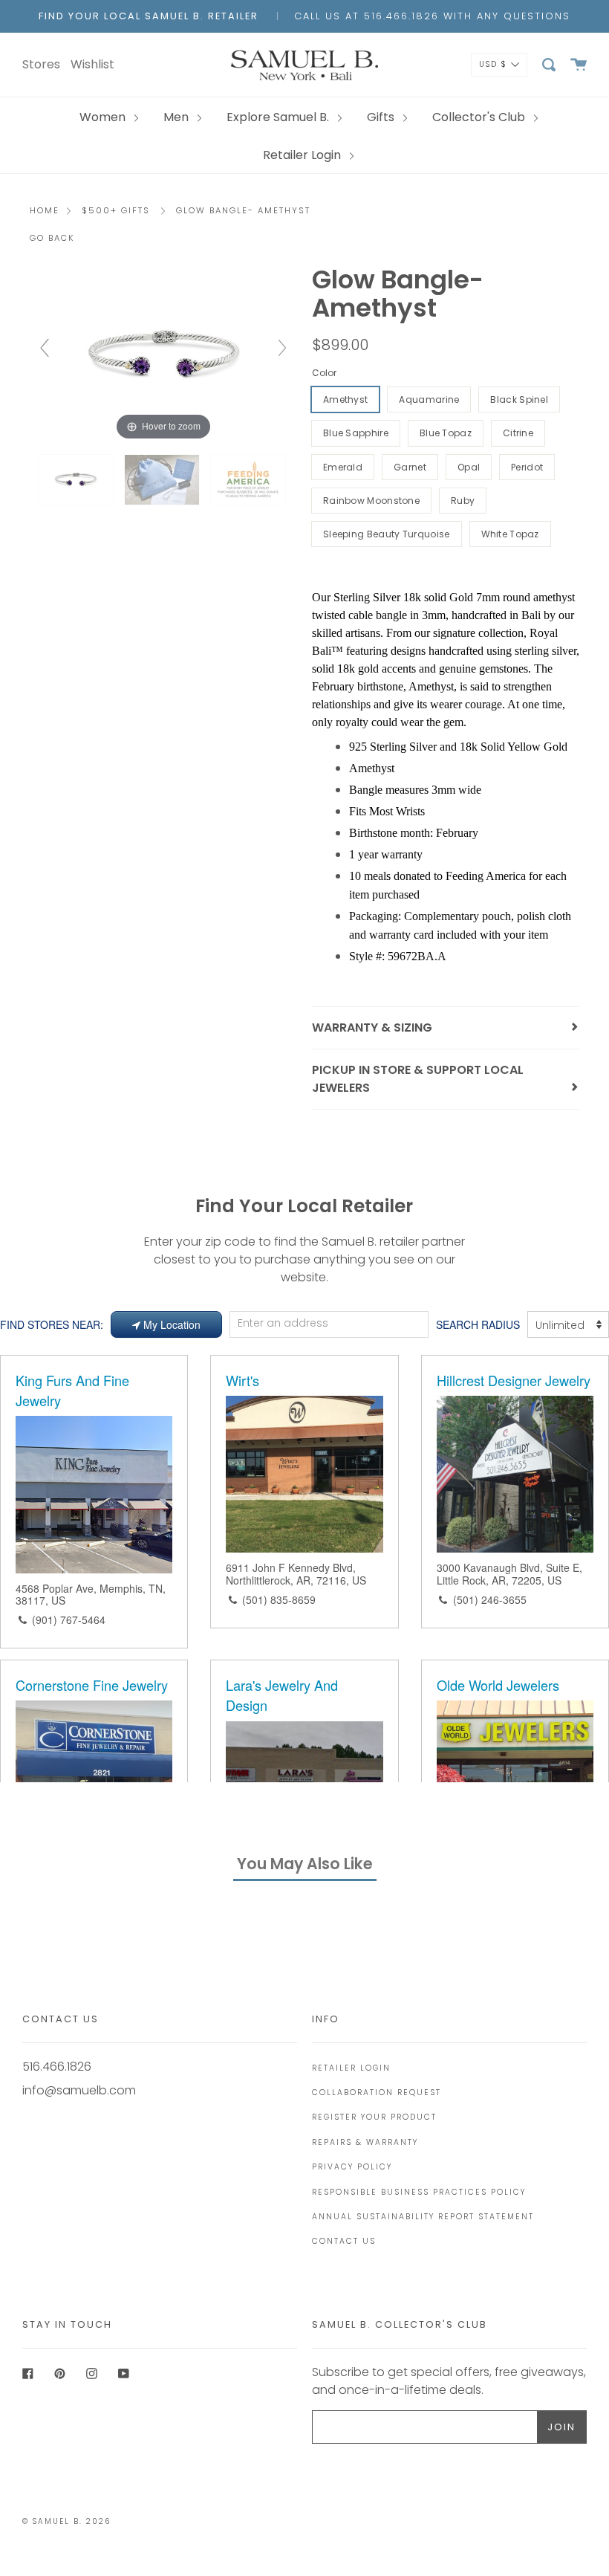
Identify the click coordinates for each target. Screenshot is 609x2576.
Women (104, 117)
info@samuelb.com (79, 2090)
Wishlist (92, 64)
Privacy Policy (352, 2167)
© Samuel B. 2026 (66, 2521)
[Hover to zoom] (163, 355)
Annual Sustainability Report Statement (423, 2217)
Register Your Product (374, 2117)
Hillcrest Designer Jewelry (514, 1380)
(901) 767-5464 (69, 1619)
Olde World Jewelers (498, 1685)
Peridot (527, 467)
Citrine (518, 433)
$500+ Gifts (116, 210)
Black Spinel (519, 399)
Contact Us (344, 2241)
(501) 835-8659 (279, 1599)
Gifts (382, 117)
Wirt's (242, 1380)
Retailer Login (303, 155)
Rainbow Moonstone (371, 501)
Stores (41, 64)
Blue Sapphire (356, 433)
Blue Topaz (446, 433)
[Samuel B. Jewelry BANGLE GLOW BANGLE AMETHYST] (77, 480)
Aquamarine (429, 399)
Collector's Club (480, 117)
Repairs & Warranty (365, 2142)
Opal (469, 467)
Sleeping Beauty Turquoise (387, 534)
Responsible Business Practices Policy (419, 2192)
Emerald (343, 467)
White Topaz (510, 534)
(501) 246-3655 (490, 1599)
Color (324, 373)
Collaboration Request (377, 2093)
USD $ (493, 64)
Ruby (463, 501)
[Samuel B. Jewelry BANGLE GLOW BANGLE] (163, 480)
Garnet (410, 467)
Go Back (52, 238)
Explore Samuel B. (279, 117)
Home (45, 210)
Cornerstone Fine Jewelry (92, 1685)
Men (178, 117)
